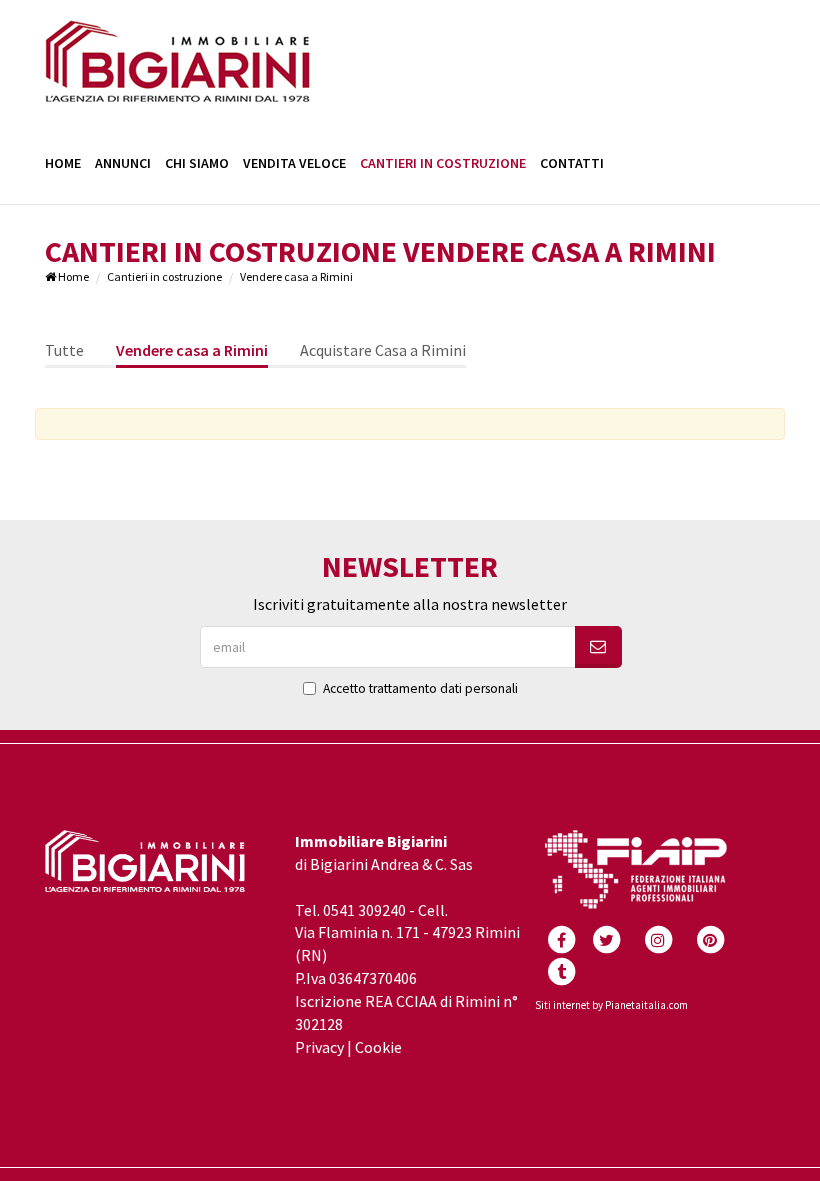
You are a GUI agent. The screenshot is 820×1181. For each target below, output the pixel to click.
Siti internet (562, 1005)
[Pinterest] (710, 938)
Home (63, 163)
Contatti (572, 163)
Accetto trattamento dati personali (420, 688)
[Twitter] (606, 938)
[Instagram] (658, 938)
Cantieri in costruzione (443, 163)
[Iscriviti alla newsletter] (598, 647)
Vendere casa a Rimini (192, 350)
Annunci (123, 163)
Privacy (319, 1047)
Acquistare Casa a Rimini (383, 350)
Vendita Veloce (294, 163)
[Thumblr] (561, 970)
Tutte (64, 350)
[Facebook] (561, 938)
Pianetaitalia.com (646, 1005)
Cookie (378, 1047)
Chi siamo (197, 163)
